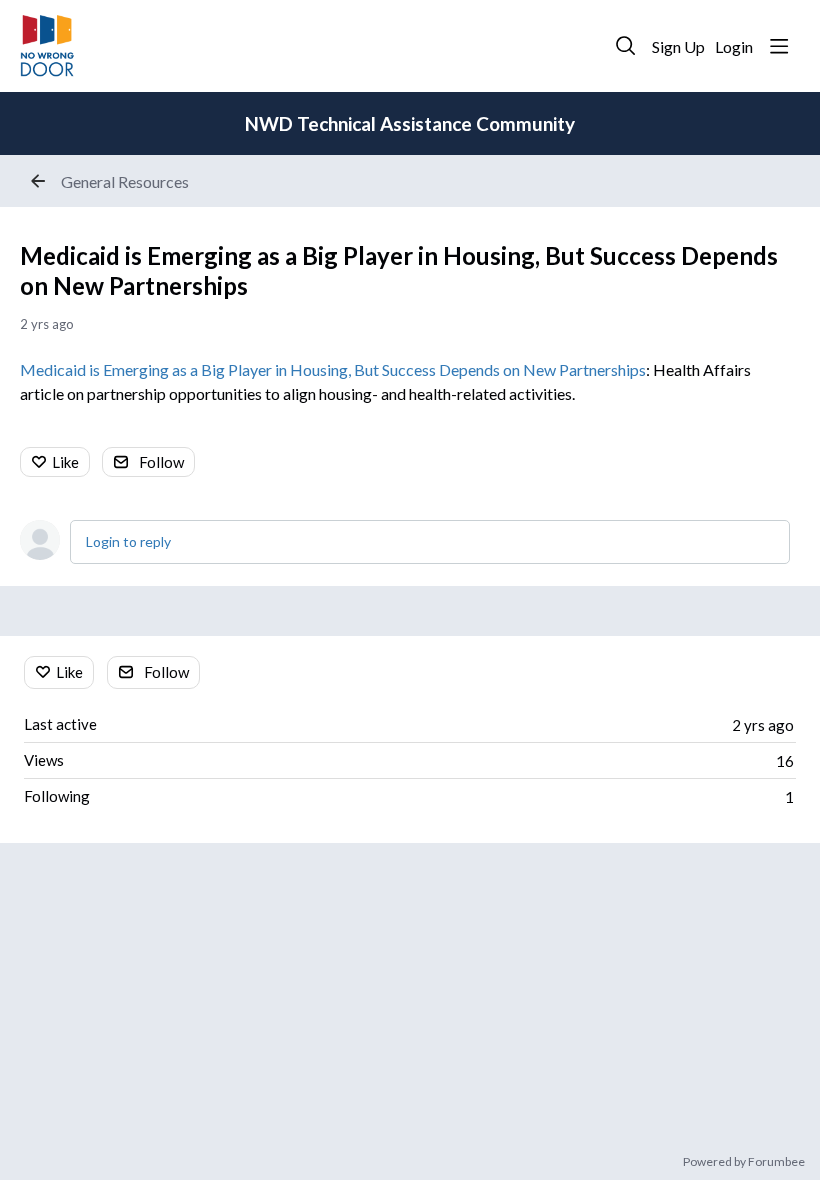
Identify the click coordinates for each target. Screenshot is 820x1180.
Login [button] (734, 46)
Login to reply (128, 541)
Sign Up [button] (678, 46)
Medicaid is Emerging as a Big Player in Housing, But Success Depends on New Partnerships (333, 369)
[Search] (626, 46)
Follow (161, 462)
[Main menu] (779, 46)
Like (65, 462)
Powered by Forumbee (744, 1162)
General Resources (125, 181)
